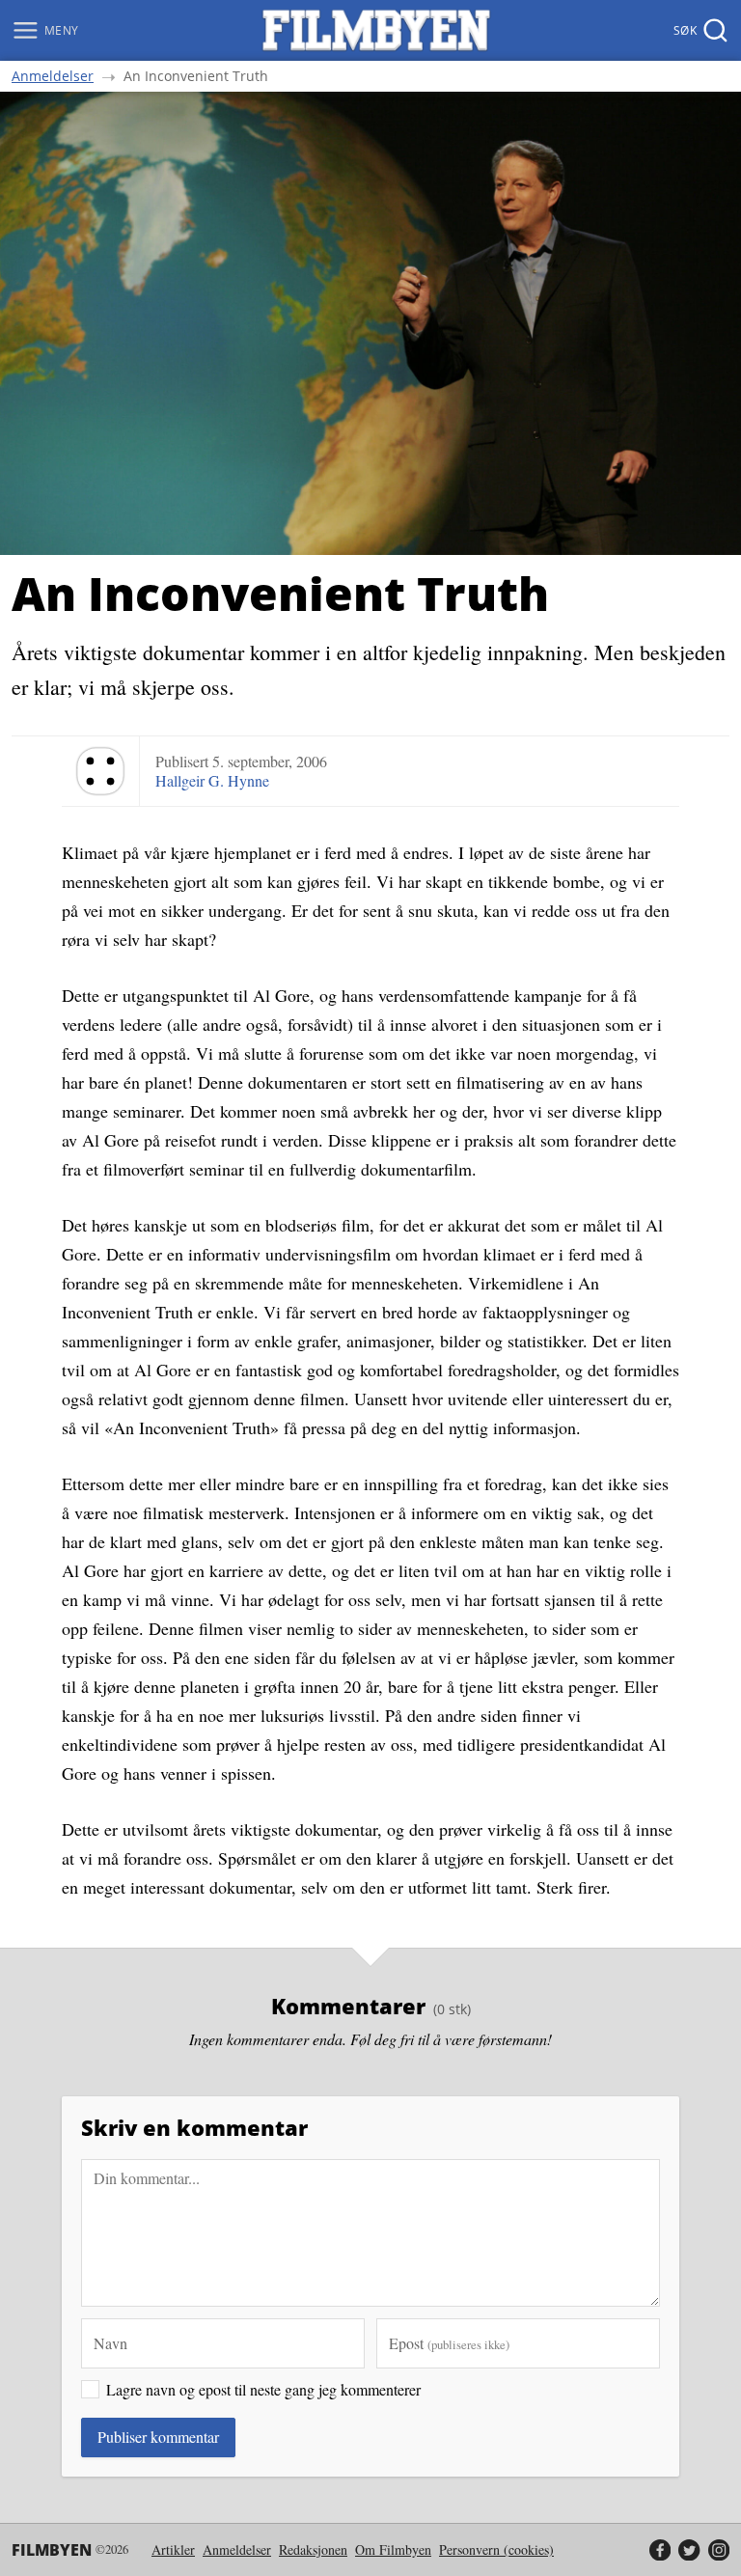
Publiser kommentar (158, 2437)
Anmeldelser (53, 76)
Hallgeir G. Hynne (212, 780)
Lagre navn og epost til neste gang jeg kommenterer (263, 2389)
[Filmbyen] (376, 30)
